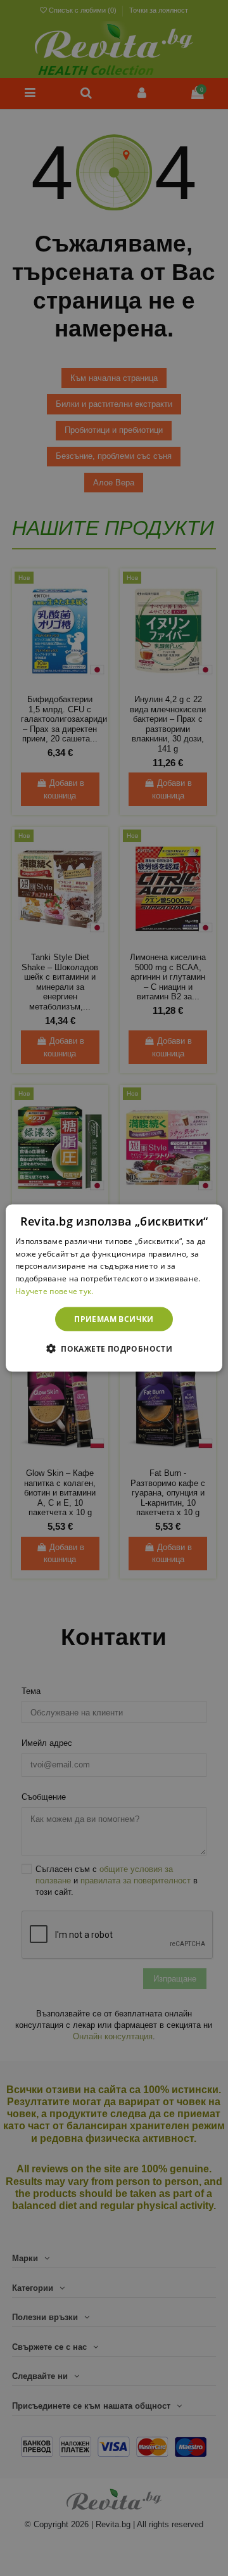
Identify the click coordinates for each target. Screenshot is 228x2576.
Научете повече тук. (54, 1291)
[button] (114, 1349)
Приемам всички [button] (114, 1318)
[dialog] (114, 1288)
